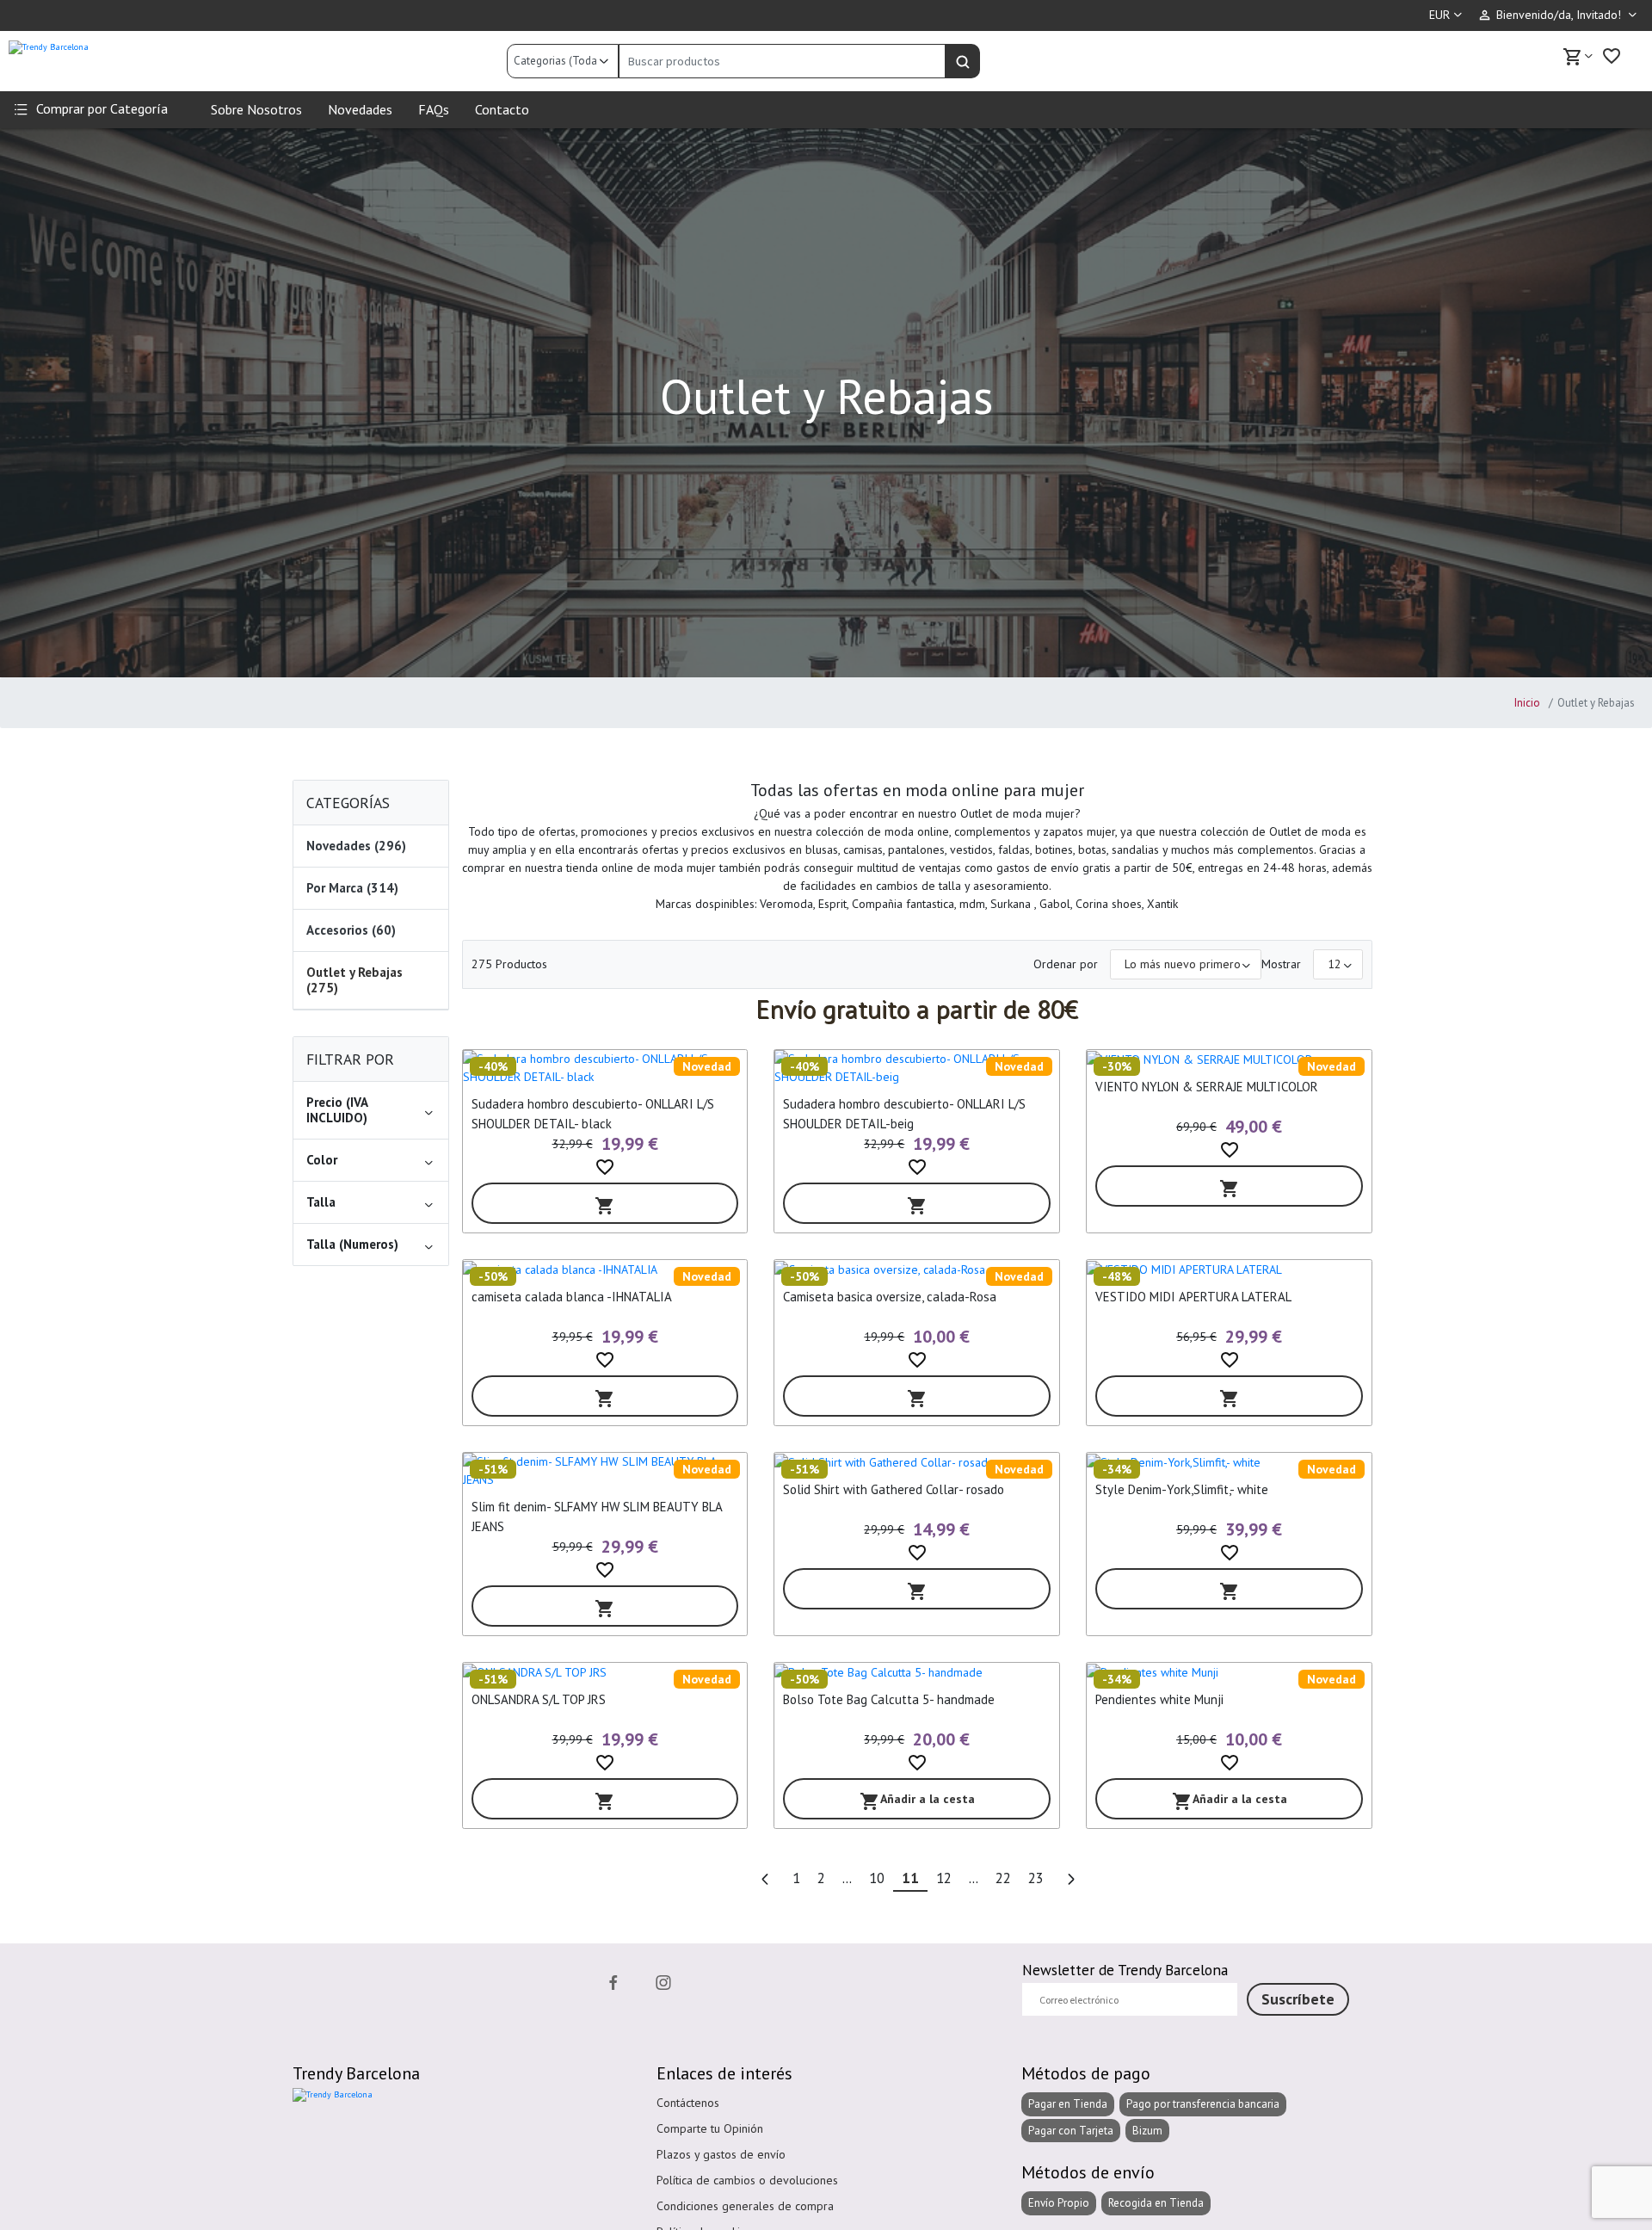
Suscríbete (1298, 1999)
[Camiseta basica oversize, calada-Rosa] (917, 1269)
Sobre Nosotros (256, 109)
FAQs (434, 109)
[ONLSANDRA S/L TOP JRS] (605, 1672)
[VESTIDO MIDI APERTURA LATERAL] (1229, 1269)
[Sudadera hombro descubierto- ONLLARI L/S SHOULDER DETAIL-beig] (917, 1068)
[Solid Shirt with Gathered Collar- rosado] (917, 1462)
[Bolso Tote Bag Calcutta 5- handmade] (917, 1672)
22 (1003, 1878)
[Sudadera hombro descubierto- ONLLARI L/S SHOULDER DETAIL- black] (605, 1068)
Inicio (1527, 703)
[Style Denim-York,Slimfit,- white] (1229, 1462)
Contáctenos (688, 2103)
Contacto (502, 109)
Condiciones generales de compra (745, 2206)
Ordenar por (1066, 964)
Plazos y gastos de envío (721, 2154)
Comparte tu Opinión (710, 2128)
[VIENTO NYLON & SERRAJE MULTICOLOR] (1229, 1059)
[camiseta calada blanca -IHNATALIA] (605, 1269)
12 (944, 1878)
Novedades (360, 109)
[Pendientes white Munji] (1229, 1672)
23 (1036, 1878)
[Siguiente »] (1070, 1880)
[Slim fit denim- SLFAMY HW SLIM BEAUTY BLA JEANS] (605, 1471)
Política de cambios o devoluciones (747, 2180)
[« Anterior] (765, 1880)
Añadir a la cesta (917, 1802)
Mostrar (1281, 964)
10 (877, 1878)
